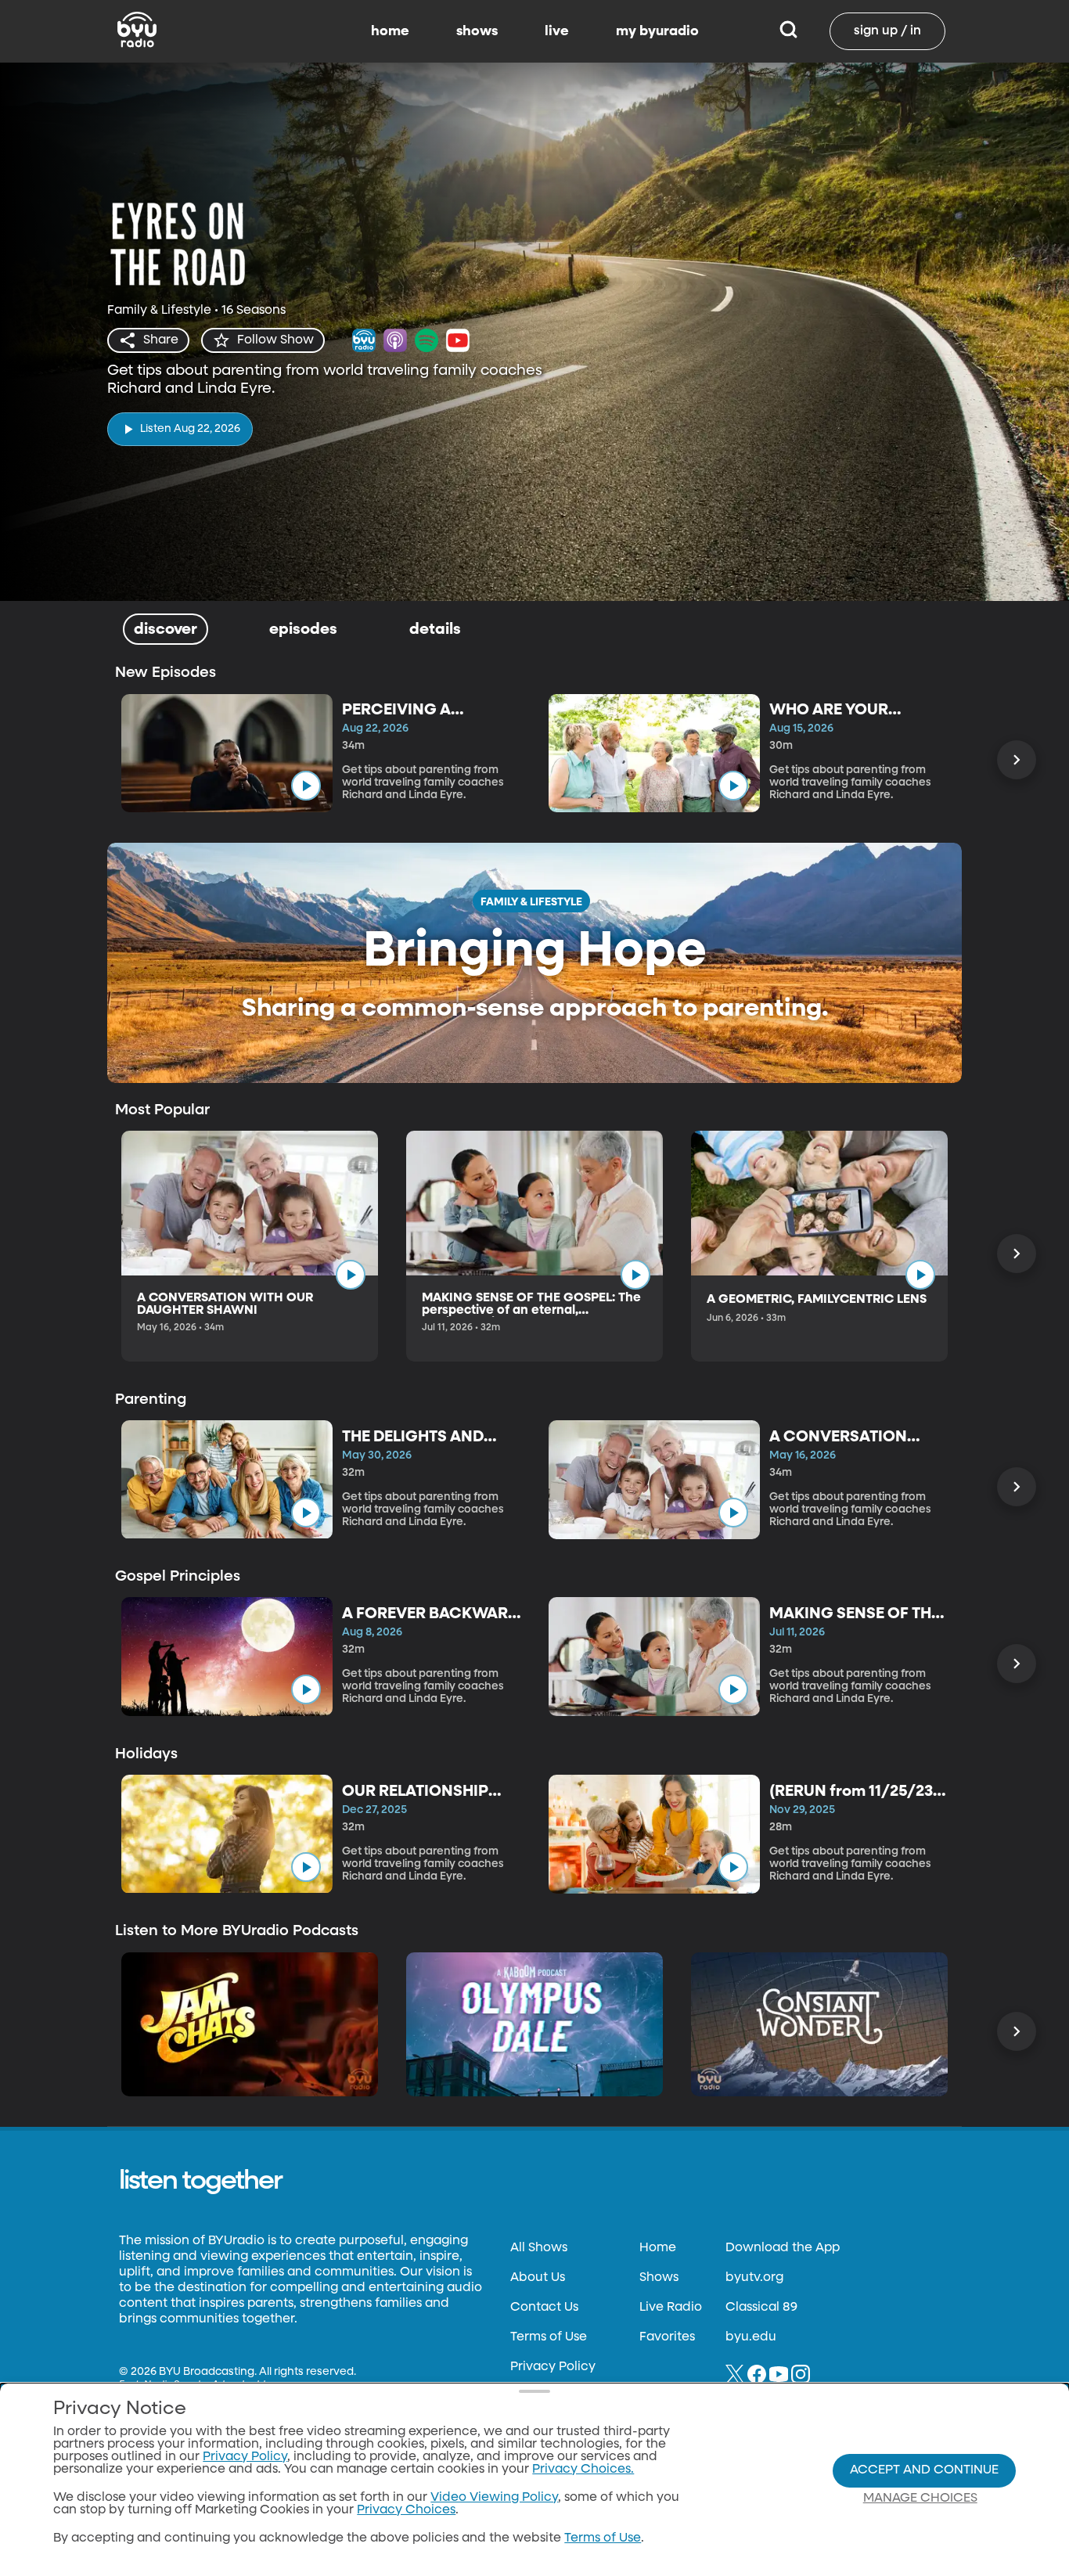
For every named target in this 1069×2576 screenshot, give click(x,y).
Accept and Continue (924, 2470)
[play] (306, 786)
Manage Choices (920, 2499)
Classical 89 (761, 2308)
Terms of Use (549, 2337)
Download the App (783, 2248)
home (390, 31)
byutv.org (754, 2278)
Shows (659, 2278)
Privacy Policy (553, 2367)
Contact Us (544, 2308)
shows (477, 31)
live (557, 31)
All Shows (539, 2248)
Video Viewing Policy (494, 2498)
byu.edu (751, 2337)
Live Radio (671, 2308)
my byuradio (657, 31)
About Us (538, 2278)
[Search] (788, 31)
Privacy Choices (406, 2510)
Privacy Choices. (583, 2470)
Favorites (667, 2337)
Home (658, 2248)
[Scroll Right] (1017, 760)
